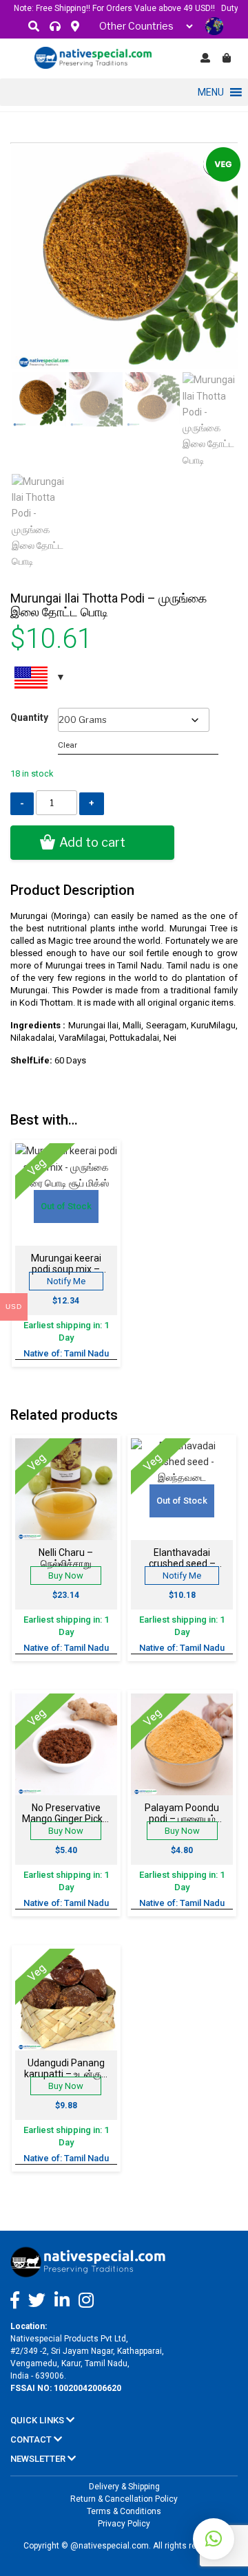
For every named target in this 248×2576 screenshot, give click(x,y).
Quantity (29, 717)
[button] (211, 92)
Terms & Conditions (124, 2511)
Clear (68, 745)
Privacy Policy (124, 2524)
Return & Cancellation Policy (124, 2499)
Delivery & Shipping (124, 2487)
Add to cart (92, 842)
